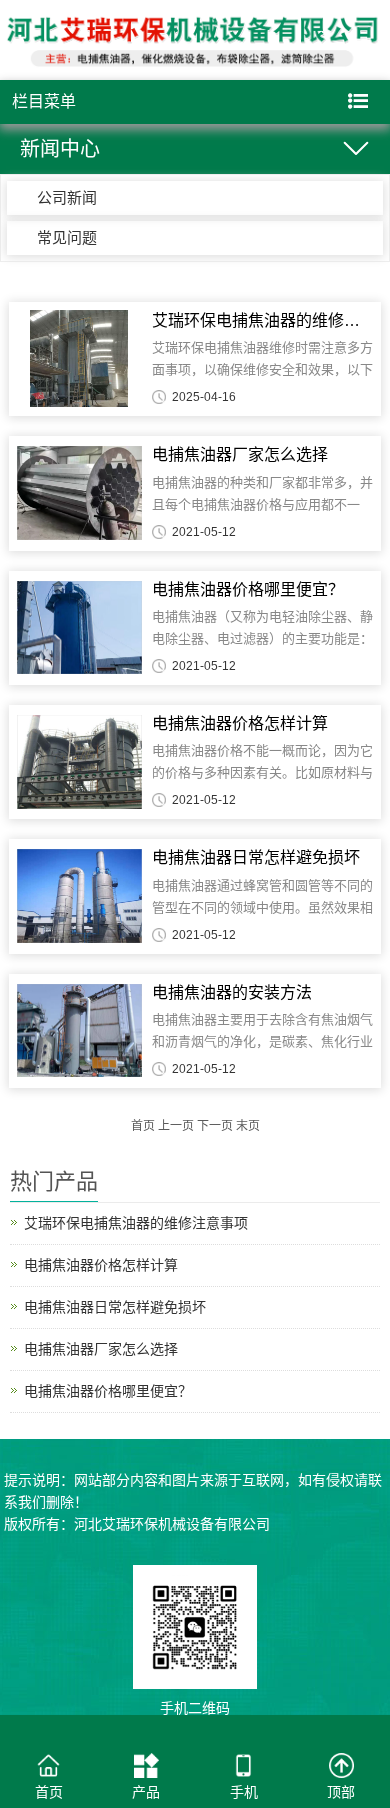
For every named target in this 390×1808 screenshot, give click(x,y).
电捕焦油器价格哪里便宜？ (108, 1391)
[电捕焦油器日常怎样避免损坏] (79, 896)
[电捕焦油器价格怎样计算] (79, 762)
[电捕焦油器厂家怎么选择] (79, 493)
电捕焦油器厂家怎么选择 (101, 1349)
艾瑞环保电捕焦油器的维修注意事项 (136, 1223)
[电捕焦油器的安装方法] (79, 1031)
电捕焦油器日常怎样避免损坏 (115, 1307)
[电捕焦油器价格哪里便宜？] (79, 628)
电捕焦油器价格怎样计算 (101, 1265)
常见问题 (67, 237)
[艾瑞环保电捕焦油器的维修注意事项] (79, 359)
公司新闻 (67, 197)
